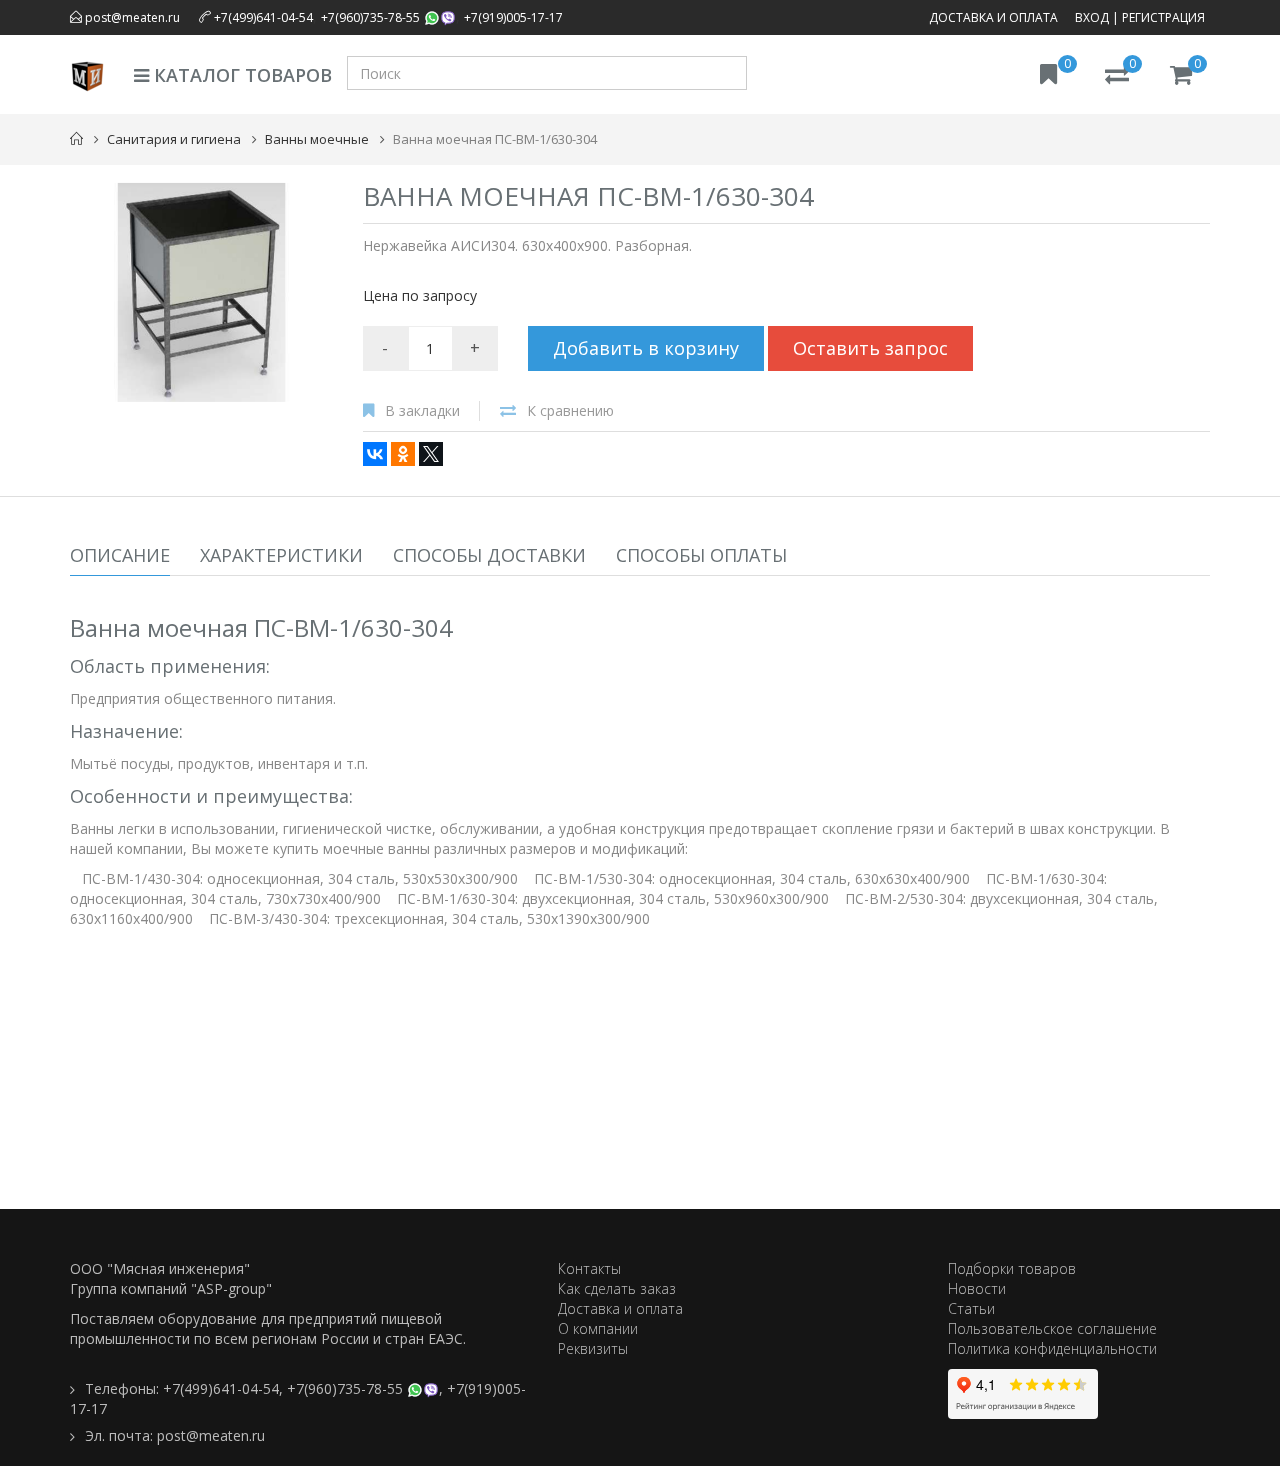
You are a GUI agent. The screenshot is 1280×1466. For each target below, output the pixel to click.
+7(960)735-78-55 (370, 17)
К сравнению (570, 410)
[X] (431, 454)
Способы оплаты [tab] (701, 555)
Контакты (589, 1268)
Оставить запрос (870, 348)
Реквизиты (593, 1348)
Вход (1092, 17)
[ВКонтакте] (375, 454)
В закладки (422, 410)
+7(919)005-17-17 (513, 17)
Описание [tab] (120, 555)
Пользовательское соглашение (1052, 1328)
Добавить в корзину (646, 348)
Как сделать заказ (617, 1288)
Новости (977, 1288)
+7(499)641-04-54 (263, 17)
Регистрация (1163, 17)
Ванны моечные (317, 139)
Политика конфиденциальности (1052, 1348)
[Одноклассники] (403, 454)
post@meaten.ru (131, 17)
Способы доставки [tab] (489, 555)
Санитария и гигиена (174, 139)
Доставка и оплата (993, 17)
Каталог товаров (240, 75)
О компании (598, 1328)
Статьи (971, 1308)
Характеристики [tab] (281, 555)
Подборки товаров (1012, 1268)
